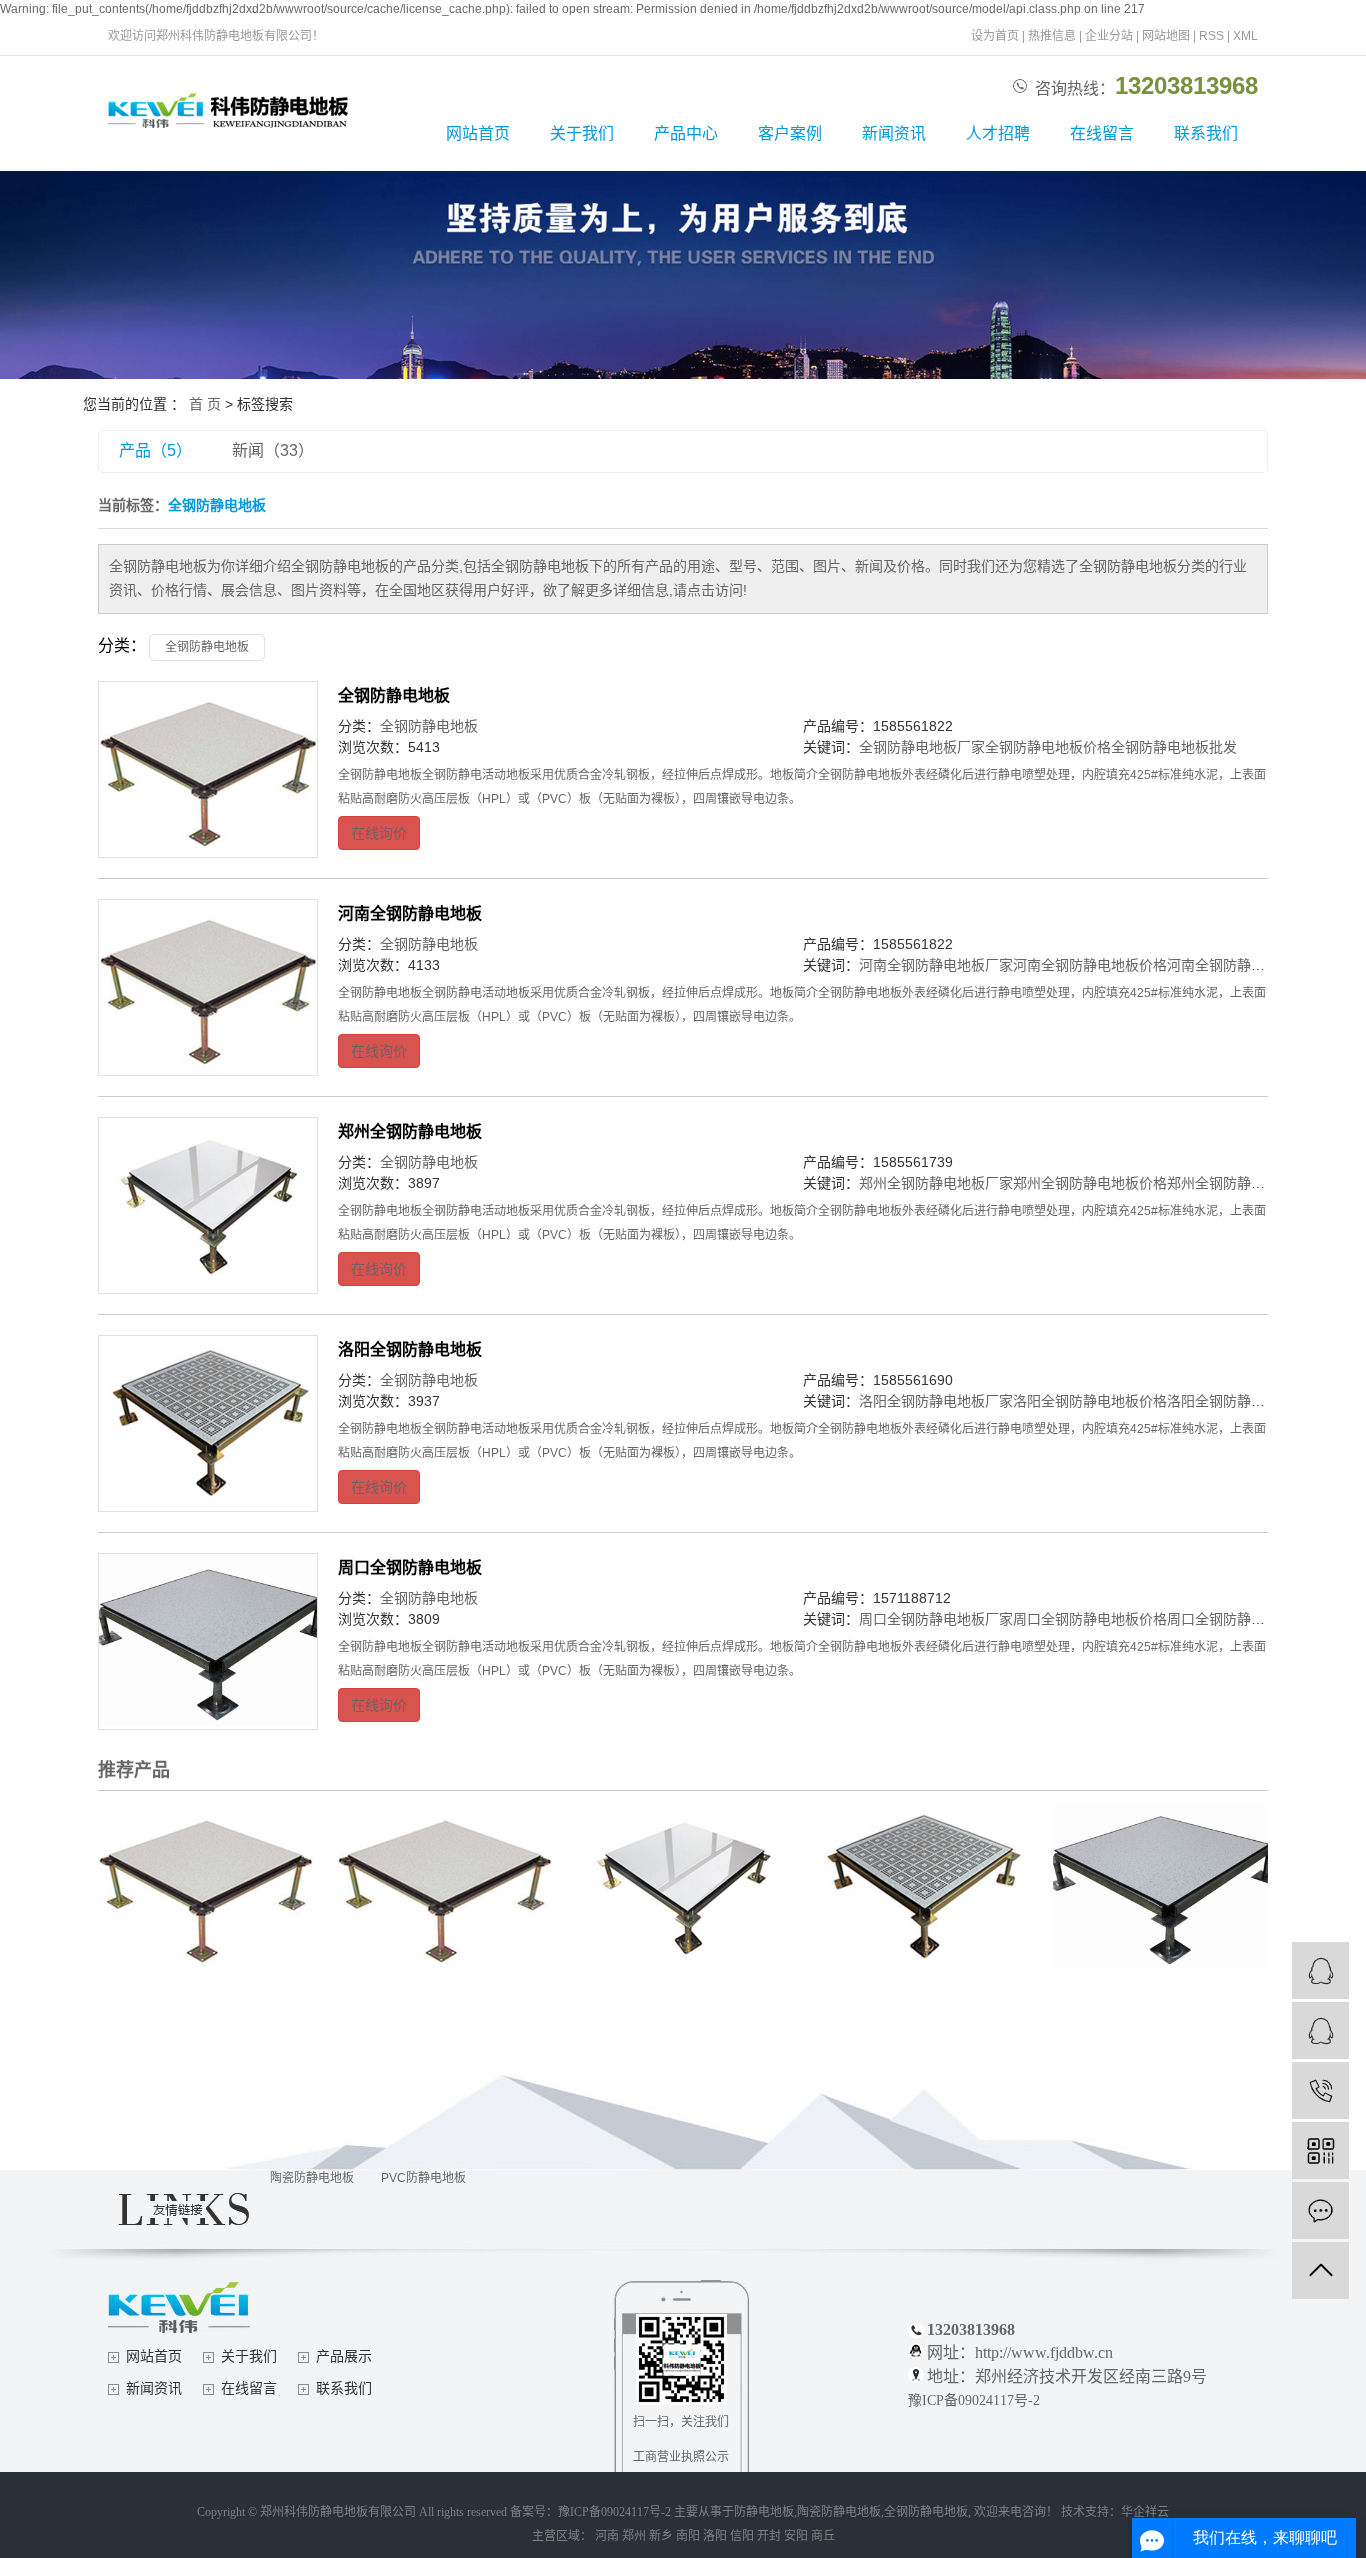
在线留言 (1102, 133)
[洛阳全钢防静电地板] (208, 1423)
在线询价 (379, 833)
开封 (769, 2536)
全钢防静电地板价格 (1048, 747)
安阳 (796, 2536)
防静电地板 (764, 2512)
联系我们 (1206, 133)
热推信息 (1052, 36)
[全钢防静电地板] (208, 769)
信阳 (742, 2536)
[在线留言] (1320, 2210)
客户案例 (790, 133)
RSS (1211, 36)
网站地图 (1166, 36)
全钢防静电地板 (207, 647)
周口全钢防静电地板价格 (1090, 1619)
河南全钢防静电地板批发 (1244, 965)
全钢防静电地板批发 (1174, 747)
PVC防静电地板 (423, 2178)
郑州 (634, 2536)
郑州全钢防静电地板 (410, 1131)
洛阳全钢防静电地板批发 (1244, 1401)
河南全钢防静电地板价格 (1090, 965)
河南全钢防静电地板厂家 (936, 965)
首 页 (205, 404)
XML (1245, 36)
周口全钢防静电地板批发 (1244, 1619)
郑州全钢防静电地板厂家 (936, 1183)
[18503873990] (1320, 2090)
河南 (607, 2536)
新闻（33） (273, 450)
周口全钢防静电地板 (410, 1567)
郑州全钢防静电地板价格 (1090, 1183)
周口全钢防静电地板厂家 (936, 1619)
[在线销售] (1320, 2030)
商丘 (823, 2536)
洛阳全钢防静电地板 (410, 1349)
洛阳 (715, 2536)
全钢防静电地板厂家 (922, 747)
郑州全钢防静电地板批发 (1244, 1183)
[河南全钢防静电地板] (208, 987)
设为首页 (995, 36)
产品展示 (344, 2356)
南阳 (688, 2536)
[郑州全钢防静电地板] (208, 1205)
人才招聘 (998, 133)
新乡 (661, 2536)
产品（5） (155, 450)
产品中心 (686, 133)
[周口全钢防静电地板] (208, 1641)
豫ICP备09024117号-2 (974, 2400)
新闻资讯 (894, 133)
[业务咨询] (1320, 1970)
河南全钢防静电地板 (410, 913)
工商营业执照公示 (681, 2457)
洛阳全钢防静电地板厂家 (936, 1401)
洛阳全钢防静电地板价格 (1090, 1401)
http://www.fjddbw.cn (1044, 2352)
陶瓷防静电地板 (312, 2178)
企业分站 (1109, 36)
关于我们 (582, 133)
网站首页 (478, 133)
